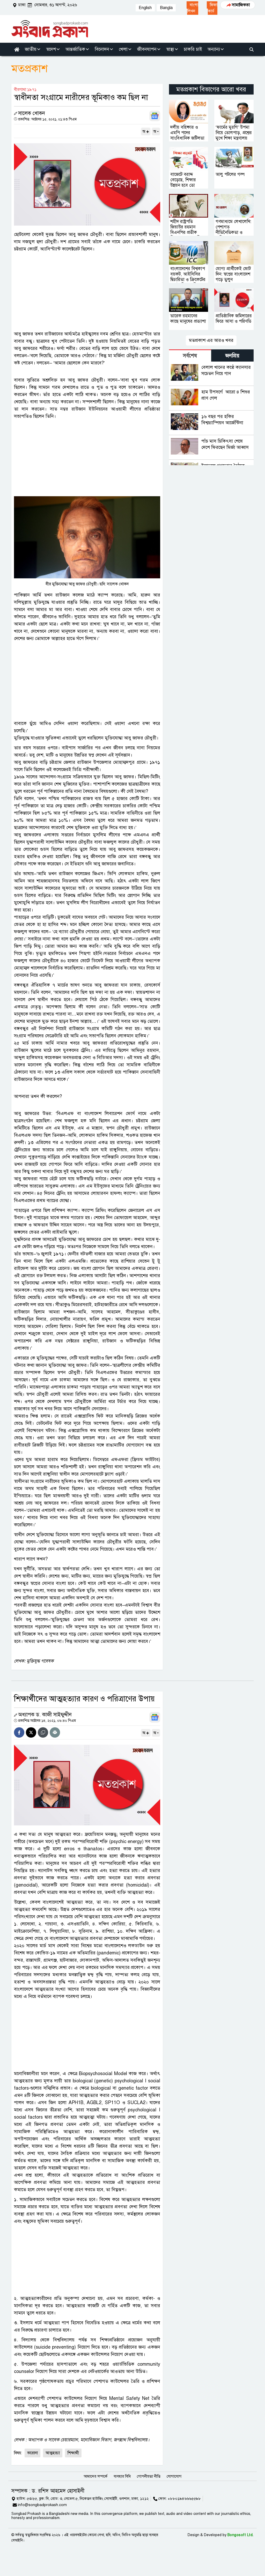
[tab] (190, 355)
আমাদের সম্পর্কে (95, 2476)
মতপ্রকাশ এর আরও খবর (211, 340)
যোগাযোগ (174, 2476)
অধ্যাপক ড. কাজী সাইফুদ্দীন (45, 1715)
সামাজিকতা (241, 5)
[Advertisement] (87, 291)
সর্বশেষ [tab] (190, 356)
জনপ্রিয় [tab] (232, 356)
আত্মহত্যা (53, 2453)
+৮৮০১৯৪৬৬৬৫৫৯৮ (184, 2499)
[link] (192, 8)
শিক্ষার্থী (73, 2453)
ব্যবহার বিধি (122, 2476)
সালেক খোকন (32, 113)
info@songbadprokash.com (42, 2505)
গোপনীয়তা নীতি (149, 2476)
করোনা (32, 2453)
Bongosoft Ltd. (241, 2535)
